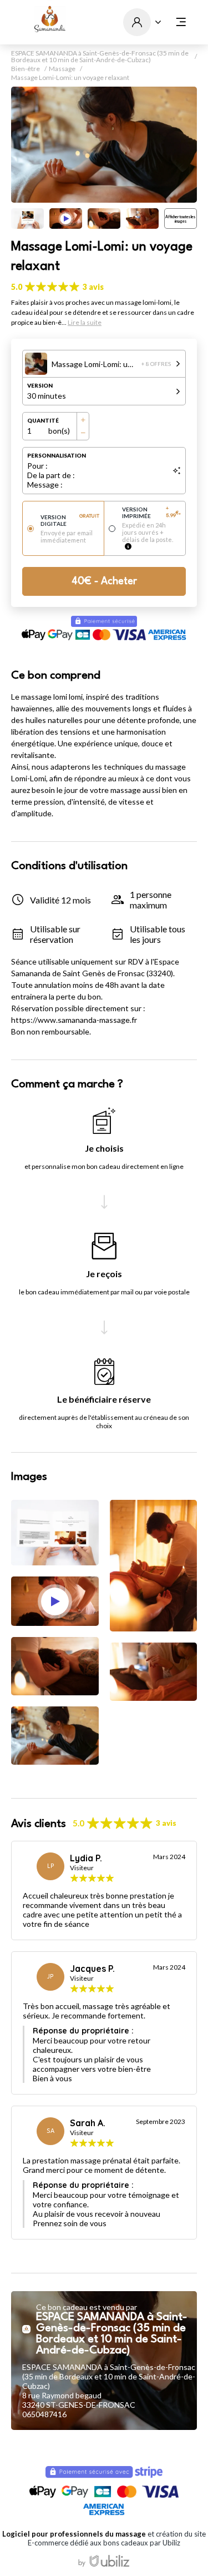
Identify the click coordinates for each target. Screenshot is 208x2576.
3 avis (93, 287)
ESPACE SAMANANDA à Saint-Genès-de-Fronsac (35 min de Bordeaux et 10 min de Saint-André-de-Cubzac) (100, 57)
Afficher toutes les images (180, 219)
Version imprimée (151, 513)
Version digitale (70, 520)
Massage (62, 69)
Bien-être (26, 69)
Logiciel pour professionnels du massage (74, 2534)
